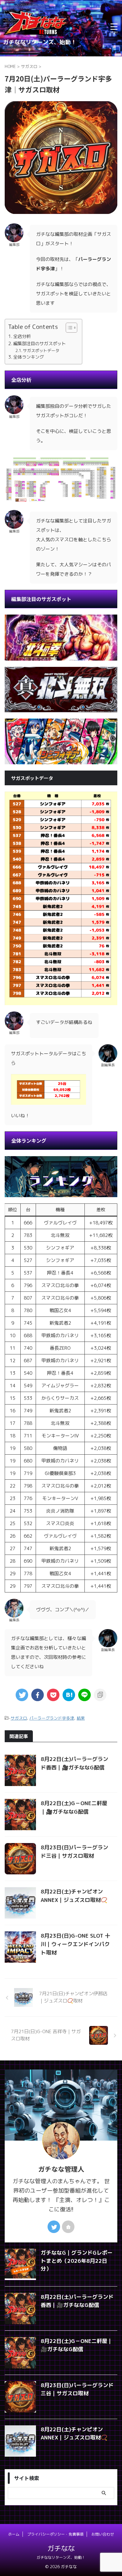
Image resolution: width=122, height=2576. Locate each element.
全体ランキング (28, 357)
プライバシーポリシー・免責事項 (55, 2534)
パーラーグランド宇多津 (52, 1718)
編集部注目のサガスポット (39, 343)
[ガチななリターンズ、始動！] (36, 34)
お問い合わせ (103, 2534)
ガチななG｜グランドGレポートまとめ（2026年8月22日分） (77, 2261)
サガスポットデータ (41, 351)
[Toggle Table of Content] (68, 328)
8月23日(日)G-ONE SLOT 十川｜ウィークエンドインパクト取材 (75, 1944)
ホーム (14, 2534)
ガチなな (61, 2548)
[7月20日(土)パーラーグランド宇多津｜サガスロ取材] (69, 1695)
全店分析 (22, 336)
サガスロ (19, 1718)
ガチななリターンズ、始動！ (61, 2557)
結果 (81, 1718)
